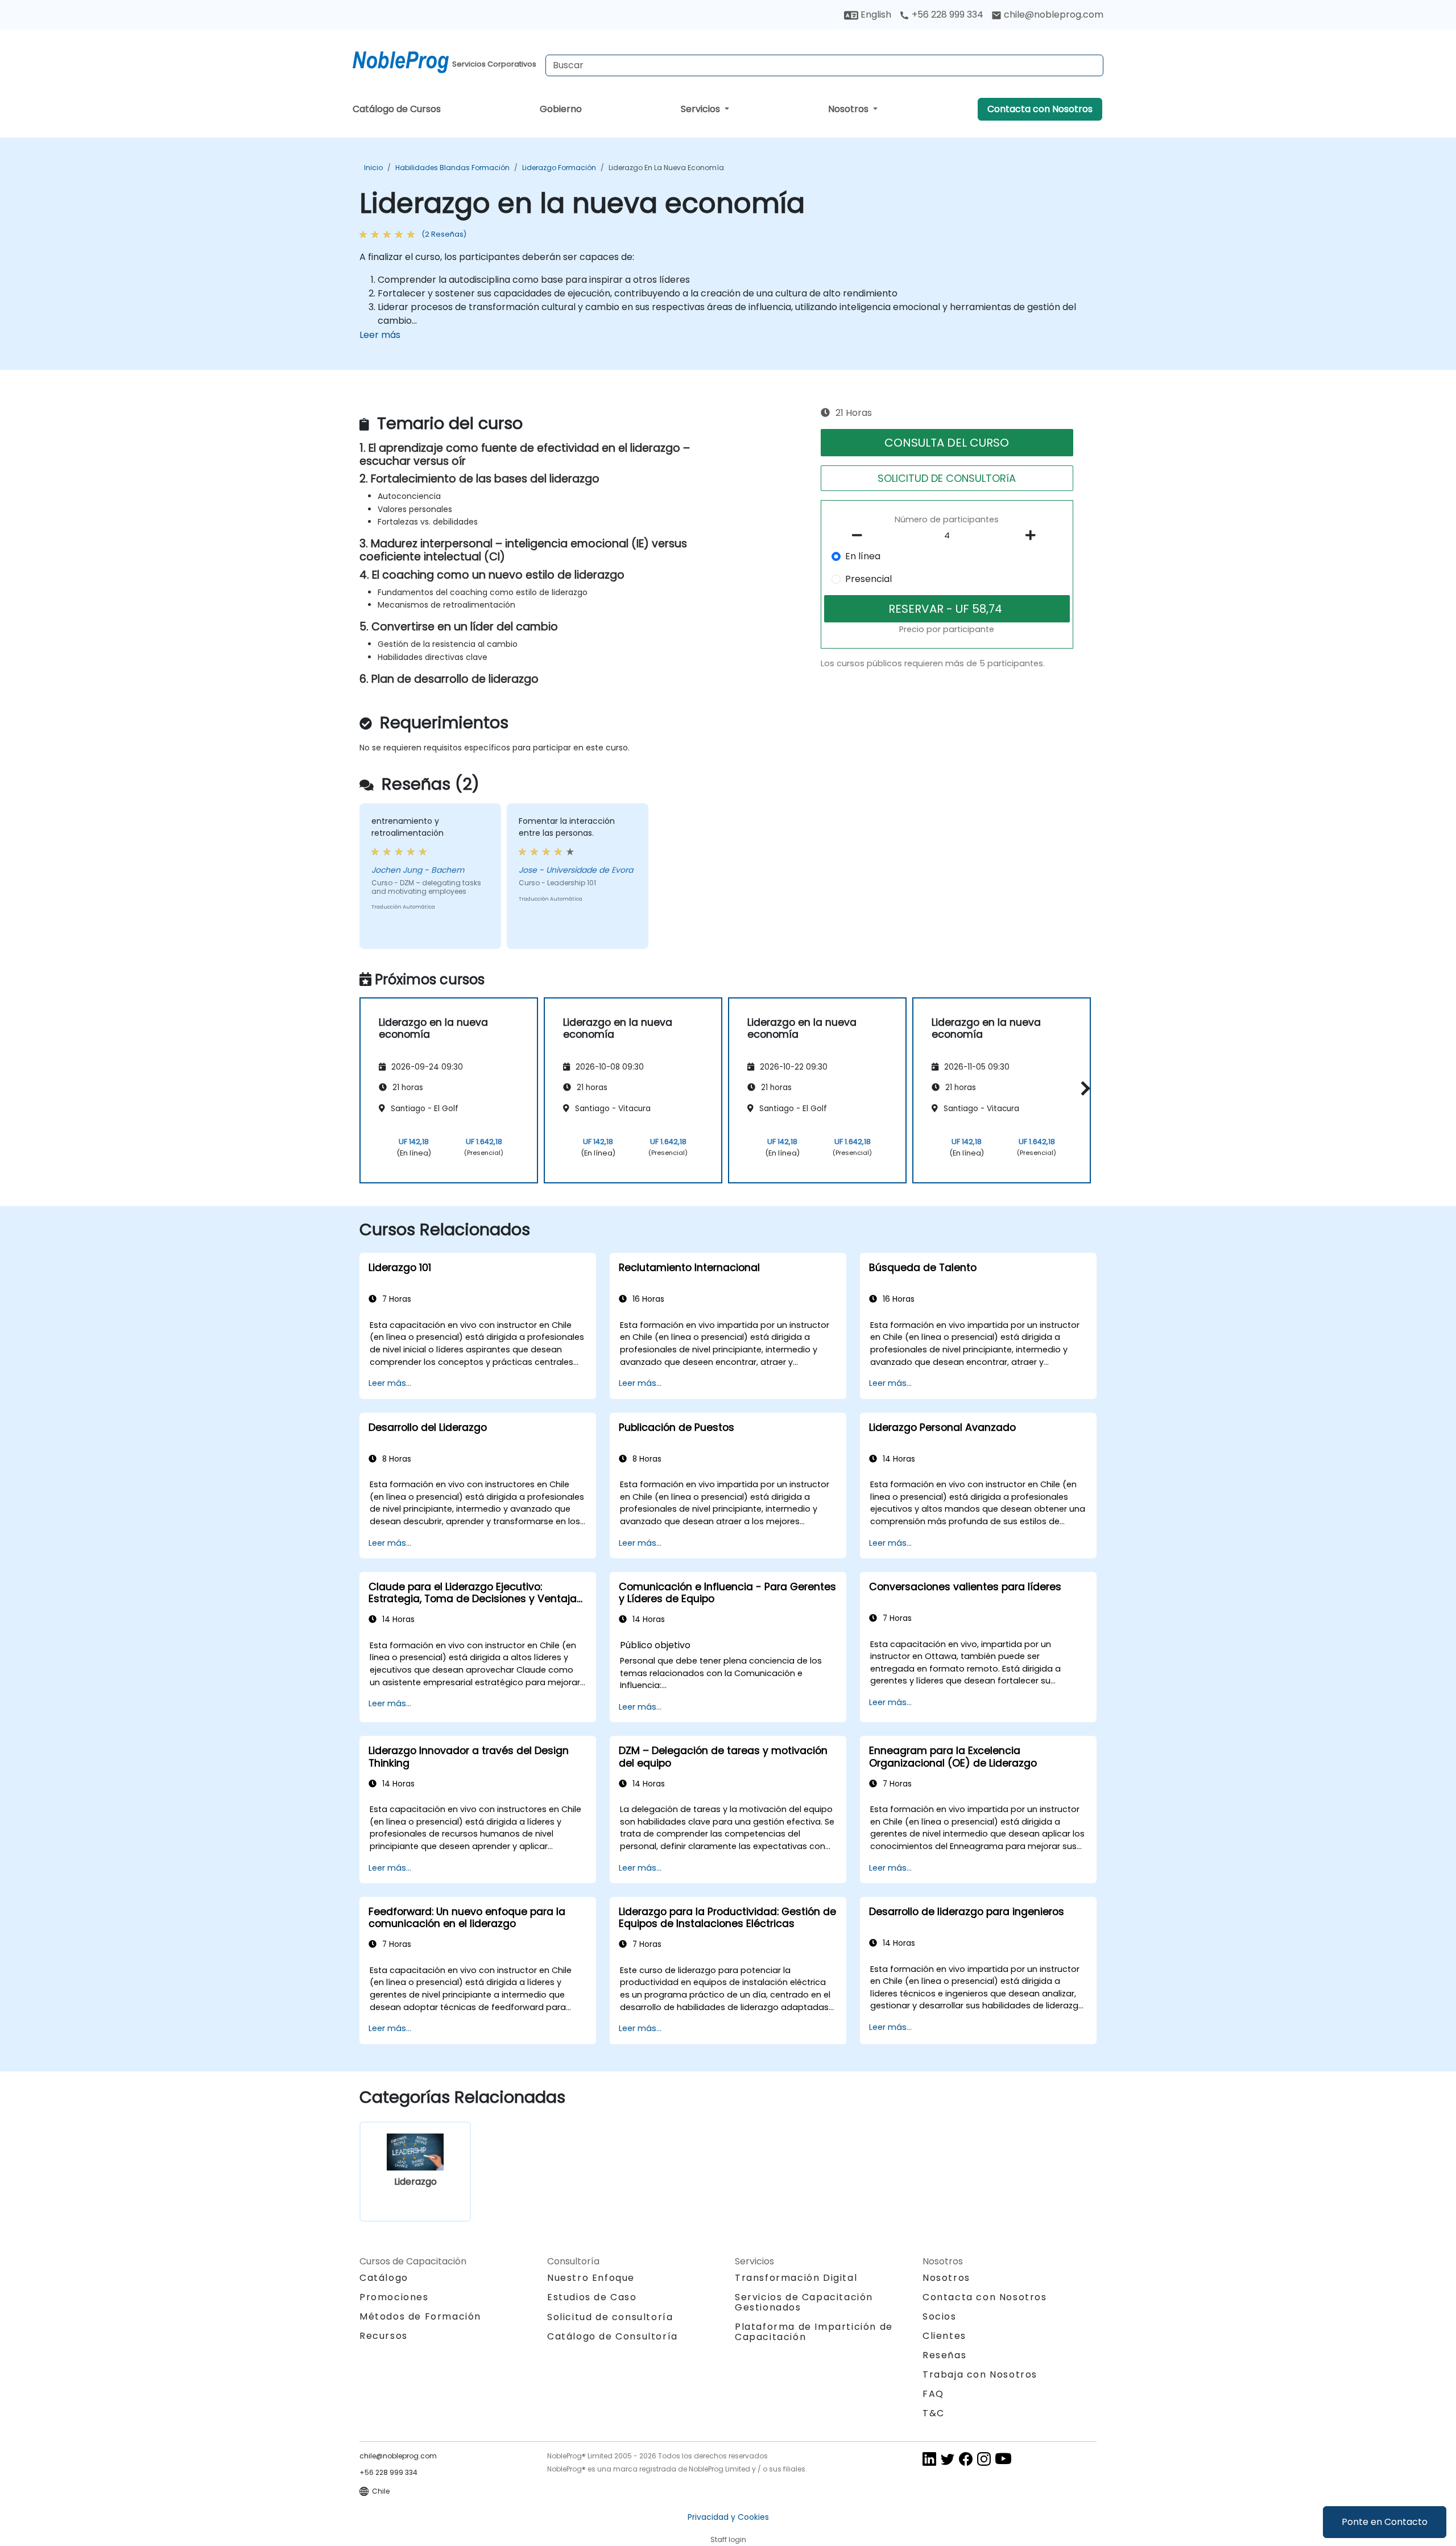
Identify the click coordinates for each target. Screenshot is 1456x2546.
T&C (934, 2413)
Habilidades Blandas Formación (452, 168)
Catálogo (384, 2278)
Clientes (944, 2336)
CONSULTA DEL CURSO (947, 443)
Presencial (868, 579)
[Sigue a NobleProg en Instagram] (984, 2459)
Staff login (728, 2539)
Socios (940, 2316)
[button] (1083, 1088)
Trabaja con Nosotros (980, 2374)
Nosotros (849, 109)
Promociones (394, 2297)
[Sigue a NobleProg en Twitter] (948, 2459)
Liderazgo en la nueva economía (666, 168)
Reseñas (944, 2355)
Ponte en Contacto (1385, 2522)
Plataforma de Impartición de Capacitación (814, 2332)
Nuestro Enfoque (591, 2278)
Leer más (380, 335)
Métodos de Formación (420, 2316)
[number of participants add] (1033, 535)
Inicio (373, 168)
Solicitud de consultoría (610, 2317)
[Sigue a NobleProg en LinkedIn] (929, 2459)
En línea (863, 556)
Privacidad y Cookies (728, 2517)
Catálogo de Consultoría (613, 2336)
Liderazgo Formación (559, 168)
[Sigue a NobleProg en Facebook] (966, 2459)
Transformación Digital (796, 2278)
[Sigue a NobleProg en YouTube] (1003, 2459)
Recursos (384, 2336)
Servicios (702, 109)
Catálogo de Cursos (397, 109)
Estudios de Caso (592, 2297)
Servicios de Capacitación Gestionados (804, 2302)
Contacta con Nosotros (1040, 109)
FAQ (933, 2394)
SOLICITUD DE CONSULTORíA (947, 478)
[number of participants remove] (861, 535)
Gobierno (561, 109)
